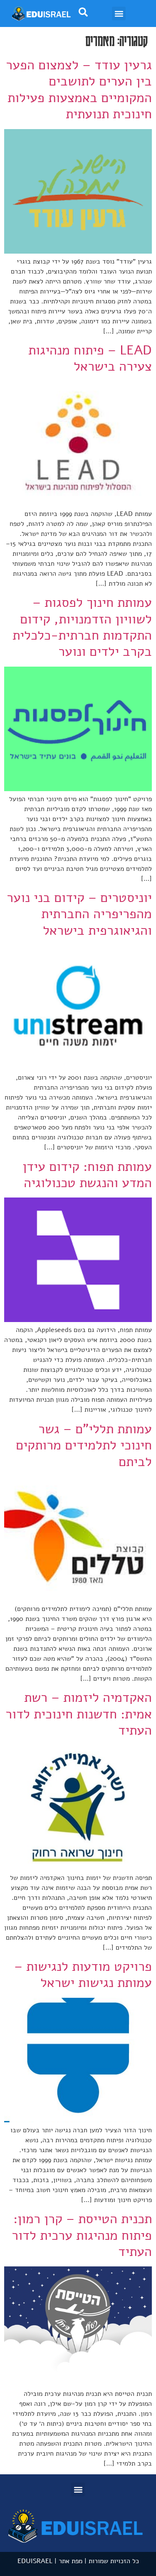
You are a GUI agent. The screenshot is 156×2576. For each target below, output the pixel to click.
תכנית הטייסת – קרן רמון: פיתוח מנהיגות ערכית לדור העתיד (82, 2235)
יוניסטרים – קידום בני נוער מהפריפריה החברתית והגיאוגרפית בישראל (79, 914)
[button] (119, 13)
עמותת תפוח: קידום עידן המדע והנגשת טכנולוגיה (87, 1175)
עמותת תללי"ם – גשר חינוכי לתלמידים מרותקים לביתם (84, 1445)
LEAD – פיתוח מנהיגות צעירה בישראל (90, 358)
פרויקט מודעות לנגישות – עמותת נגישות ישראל (83, 1975)
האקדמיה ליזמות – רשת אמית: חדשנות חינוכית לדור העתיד (79, 1714)
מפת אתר (71, 2561)
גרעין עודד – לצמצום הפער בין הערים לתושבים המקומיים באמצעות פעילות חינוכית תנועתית (79, 89)
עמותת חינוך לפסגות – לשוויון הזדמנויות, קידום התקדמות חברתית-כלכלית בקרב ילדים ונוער (82, 627)
